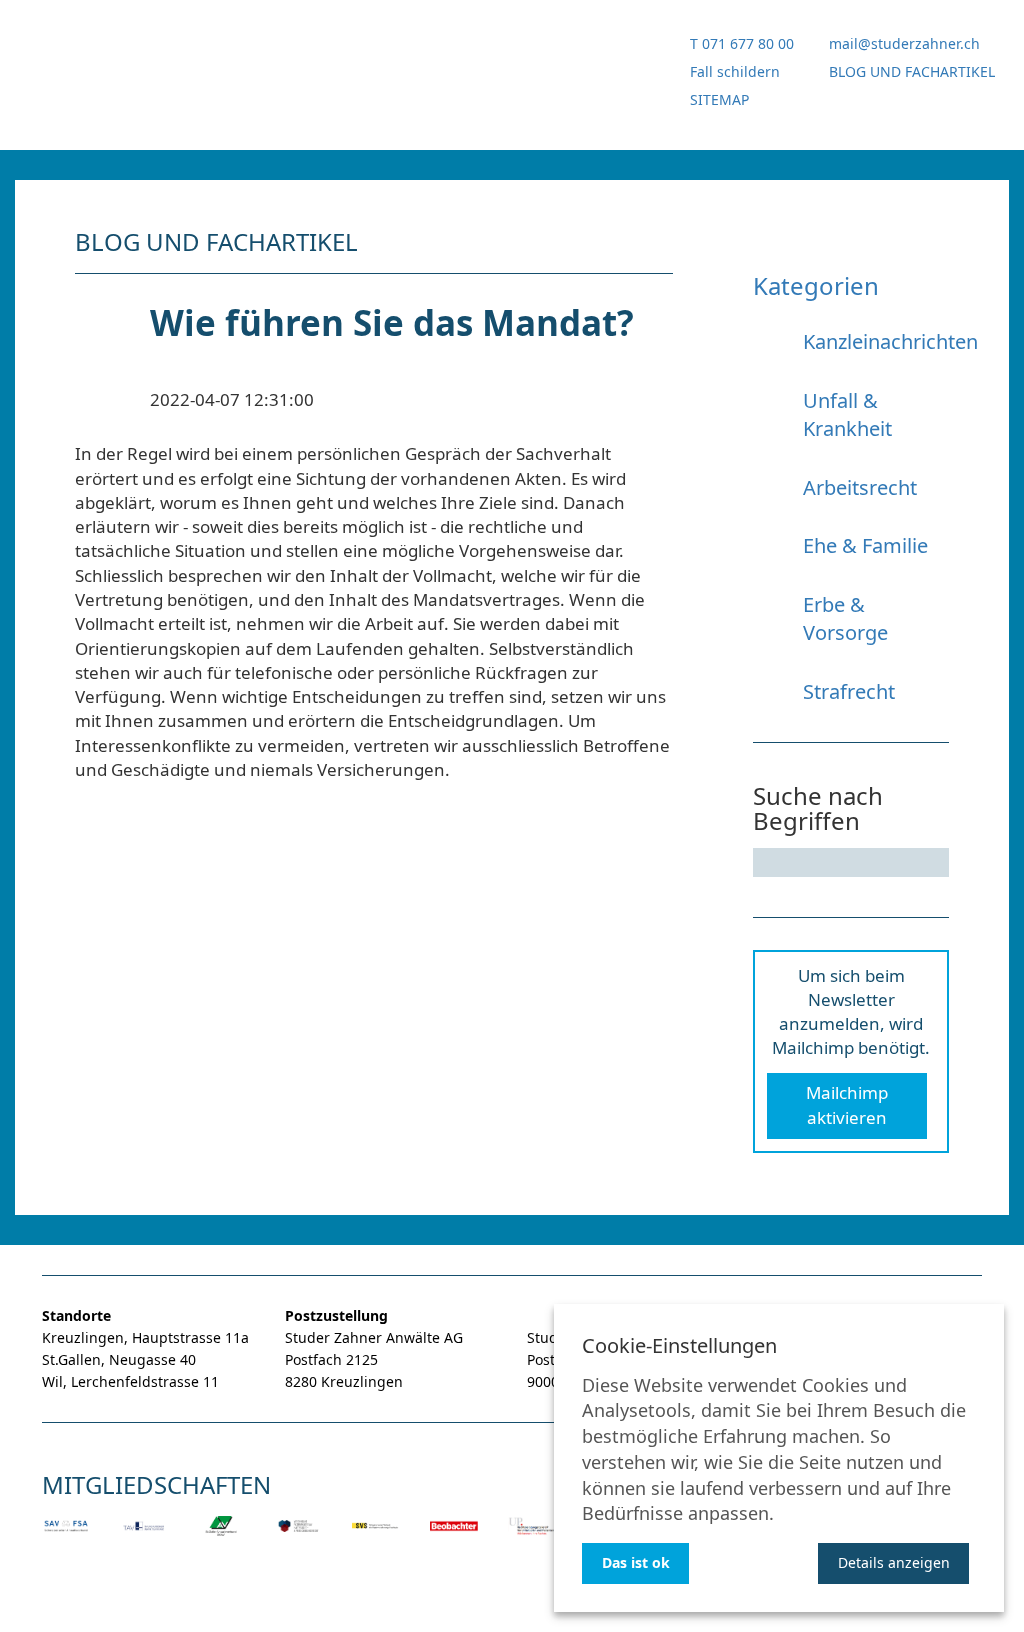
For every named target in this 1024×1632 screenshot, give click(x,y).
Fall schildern (735, 71)
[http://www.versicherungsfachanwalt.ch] (299, 1539)
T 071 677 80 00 (742, 43)
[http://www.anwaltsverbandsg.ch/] (221, 1539)
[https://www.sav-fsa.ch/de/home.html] (66, 1539)
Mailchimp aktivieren (847, 1104)
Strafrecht (849, 691)
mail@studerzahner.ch (904, 43)
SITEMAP (719, 99)
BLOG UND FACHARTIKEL (912, 71)
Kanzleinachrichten (890, 341)
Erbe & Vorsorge (845, 619)
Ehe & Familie (865, 545)
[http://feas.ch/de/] (376, 1539)
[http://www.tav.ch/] (144, 1539)
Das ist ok (636, 1562)
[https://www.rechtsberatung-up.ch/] (532, 1539)
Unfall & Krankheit (847, 415)
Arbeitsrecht (860, 487)
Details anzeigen (894, 1562)
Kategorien (816, 285)
